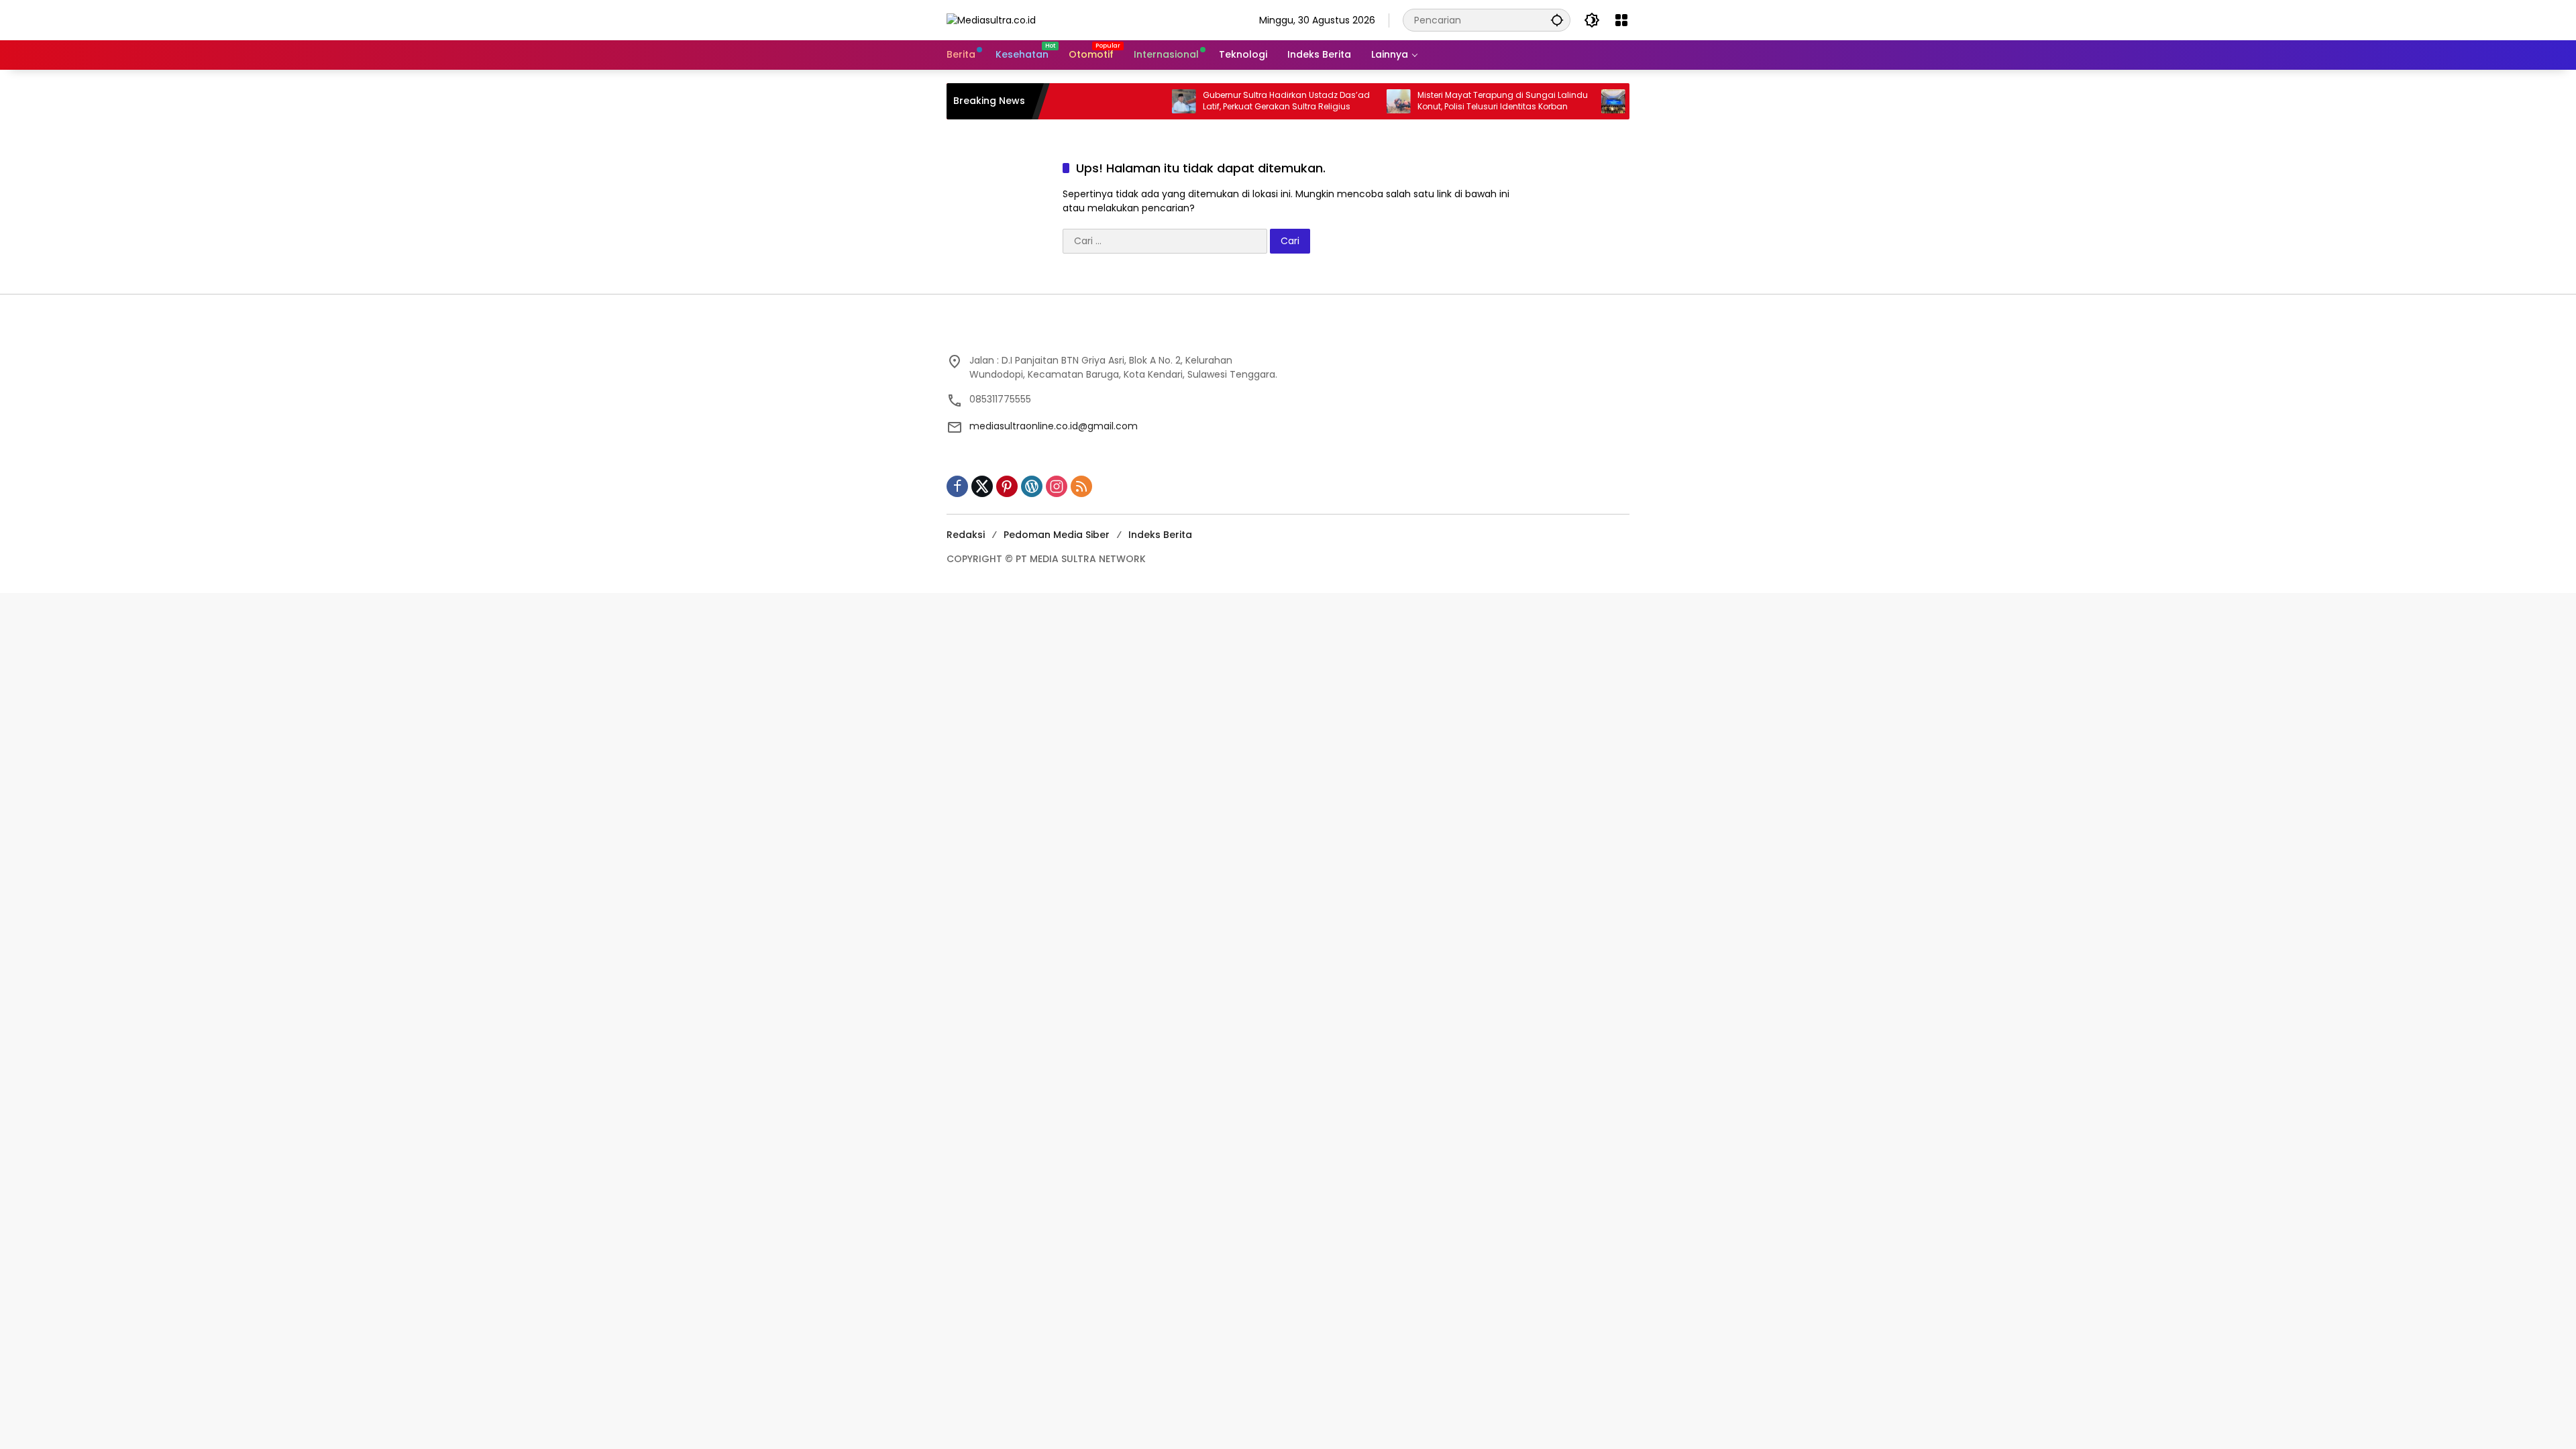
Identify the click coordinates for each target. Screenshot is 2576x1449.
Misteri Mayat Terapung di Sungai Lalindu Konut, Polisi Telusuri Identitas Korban (1449, 101)
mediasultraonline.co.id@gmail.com (1054, 426)
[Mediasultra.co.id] (991, 19)
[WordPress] (1032, 486)
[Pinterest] (1007, 486)
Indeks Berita (1160, 535)
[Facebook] (957, 486)
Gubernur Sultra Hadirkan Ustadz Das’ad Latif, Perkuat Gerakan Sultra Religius (1233, 101)
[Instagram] (1057, 486)
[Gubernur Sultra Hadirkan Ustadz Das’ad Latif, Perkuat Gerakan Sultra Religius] (1130, 101)
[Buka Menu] (1621, 20)
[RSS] (1081, 486)
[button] (1557, 20)
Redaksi (966, 535)
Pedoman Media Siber (1057, 535)
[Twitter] (982, 486)
